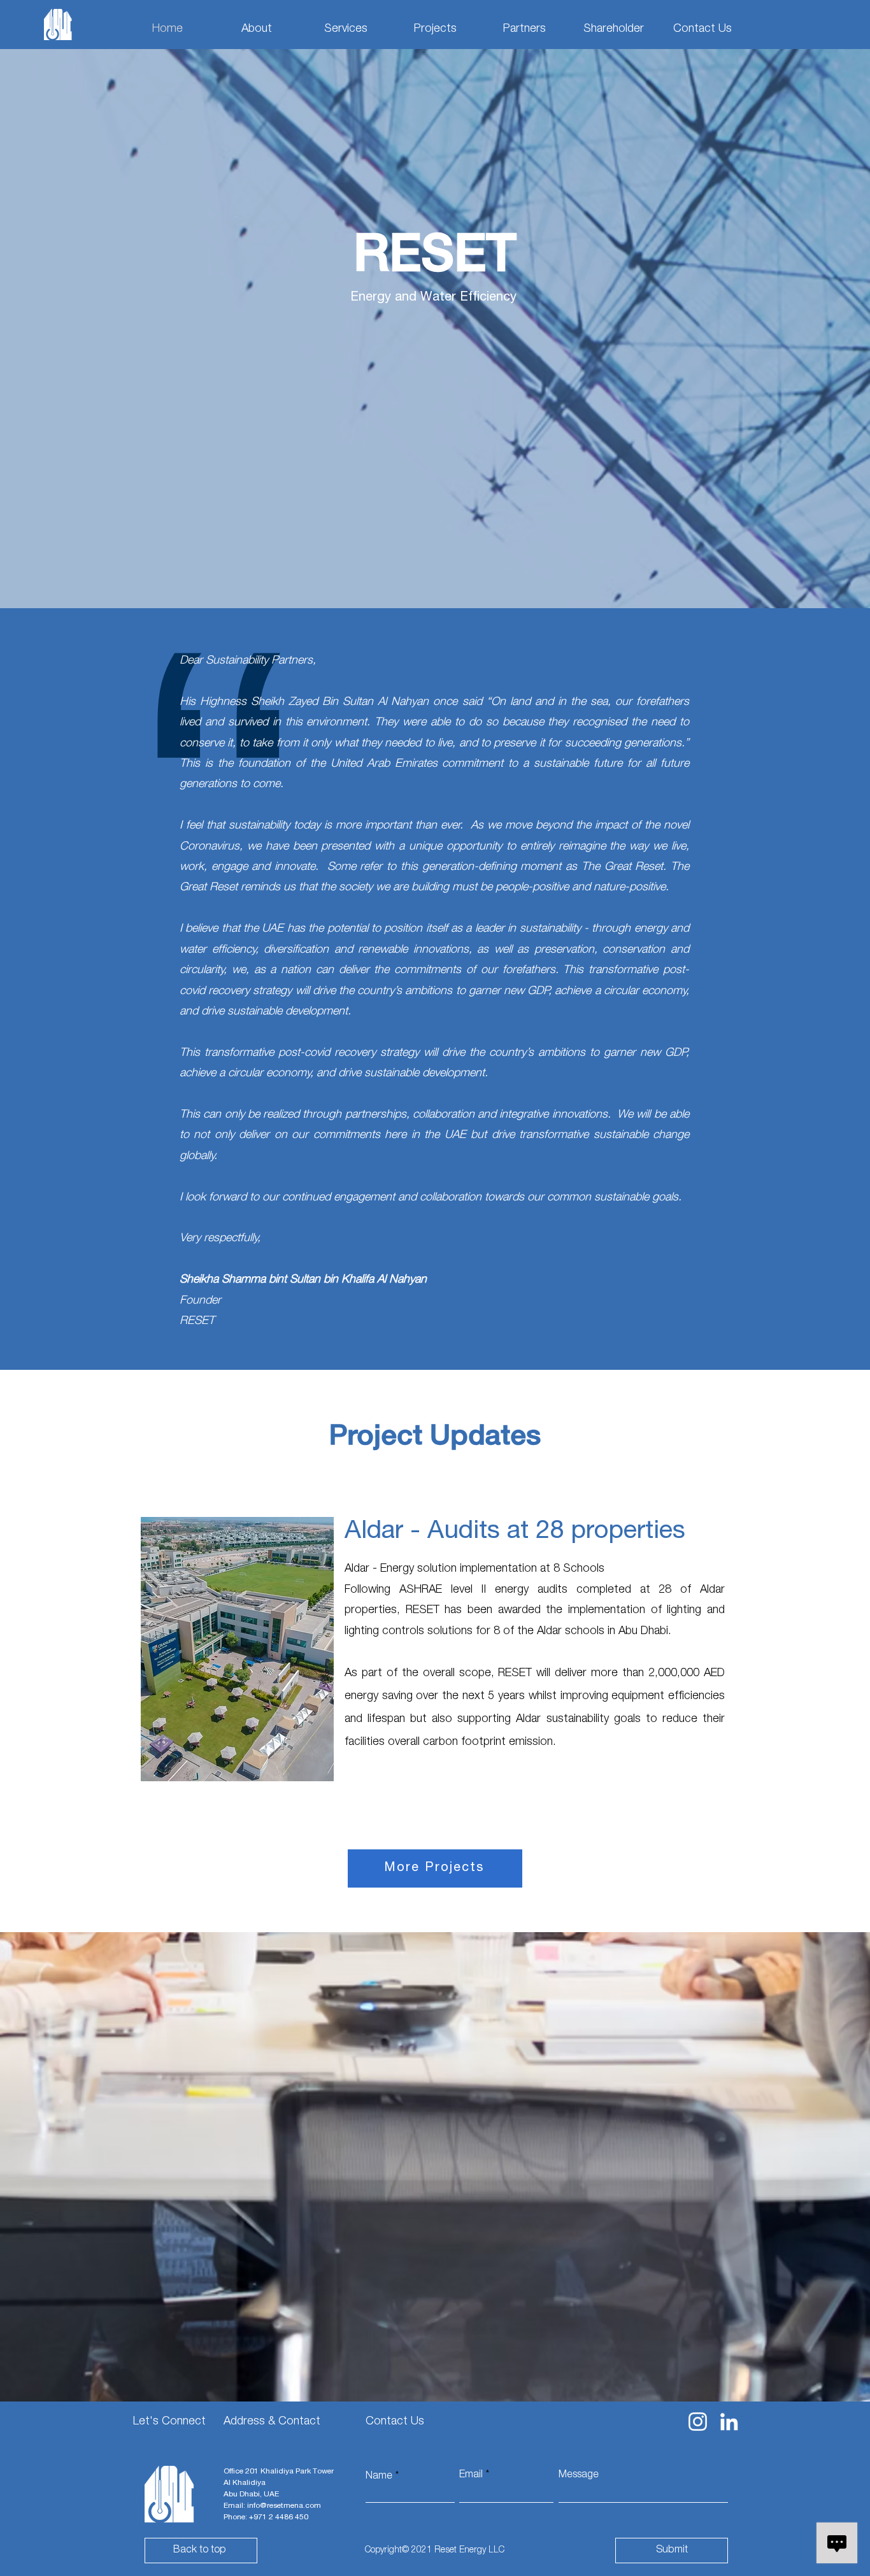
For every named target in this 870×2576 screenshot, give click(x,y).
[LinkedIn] (729, 2422)
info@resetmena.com (284, 2506)
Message (579, 2475)
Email (471, 2475)
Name (379, 2477)
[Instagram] (698, 2422)
